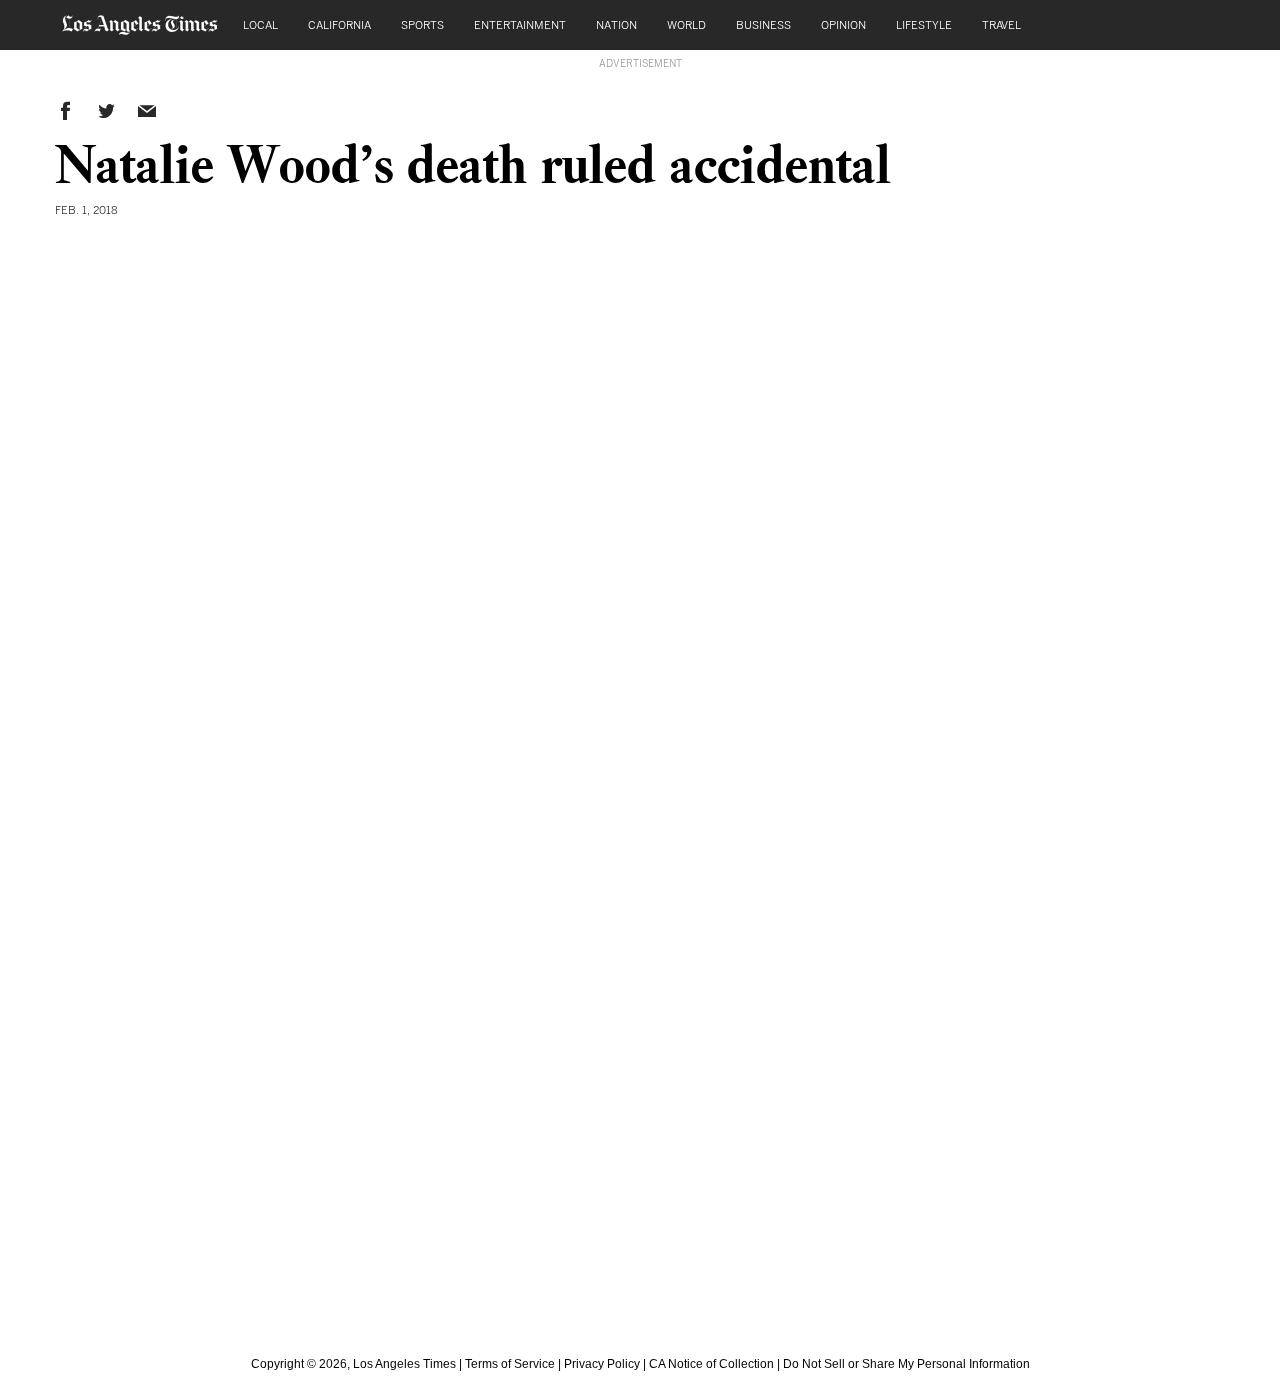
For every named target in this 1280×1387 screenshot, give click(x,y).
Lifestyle (924, 24)
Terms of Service (510, 1364)
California (339, 24)
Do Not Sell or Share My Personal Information (906, 1364)
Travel (1001, 24)
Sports (422, 24)
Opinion (843, 24)
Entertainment (520, 24)
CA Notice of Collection (711, 1364)
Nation (616, 24)
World (686, 24)
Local (260, 24)
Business (763, 24)
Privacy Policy (602, 1364)
